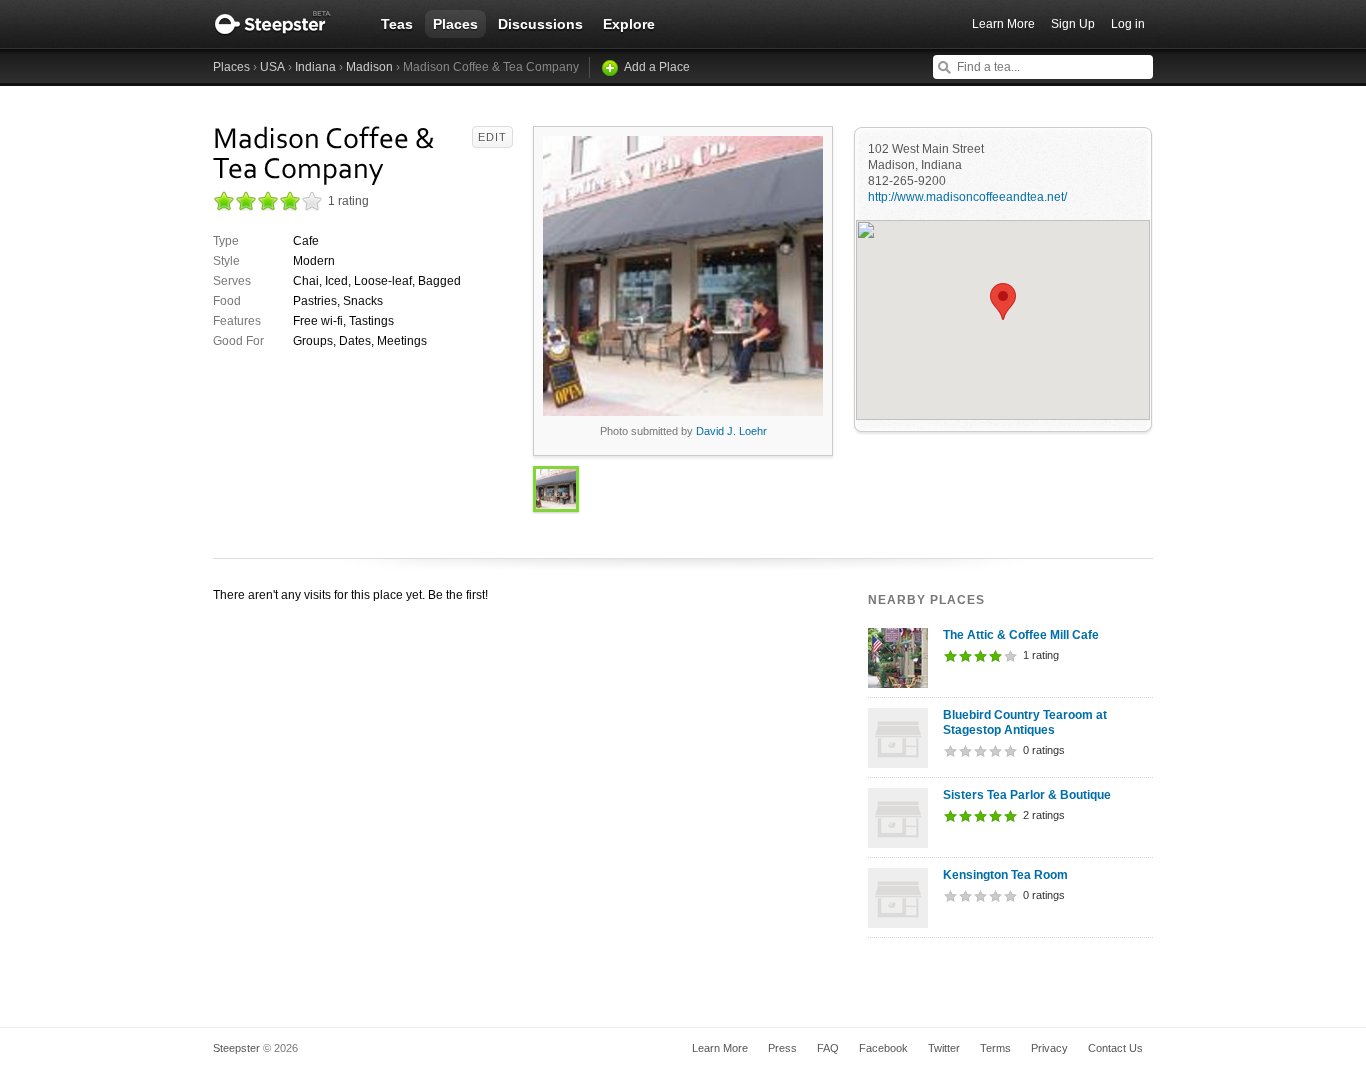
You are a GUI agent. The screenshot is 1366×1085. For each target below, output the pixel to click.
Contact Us (1115, 1048)
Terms (995, 1048)
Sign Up (1073, 24)
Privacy (1049, 1048)
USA (272, 67)
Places (455, 24)
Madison (369, 67)
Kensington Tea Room (1005, 875)
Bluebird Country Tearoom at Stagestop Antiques (1025, 722)
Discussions (540, 24)
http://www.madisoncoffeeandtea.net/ (967, 197)
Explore (629, 24)
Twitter (944, 1048)
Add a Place (657, 67)
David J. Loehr (731, 431)
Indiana (315, 67)
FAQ (828, 1048)
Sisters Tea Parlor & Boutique (1027, 795)
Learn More (1003, 24)
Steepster (283, 24)
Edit (492, 137)
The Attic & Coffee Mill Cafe (1021, 635)
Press (782, 1048)
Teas (397, 24)
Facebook (883, 1048)
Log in (1128, 24)
